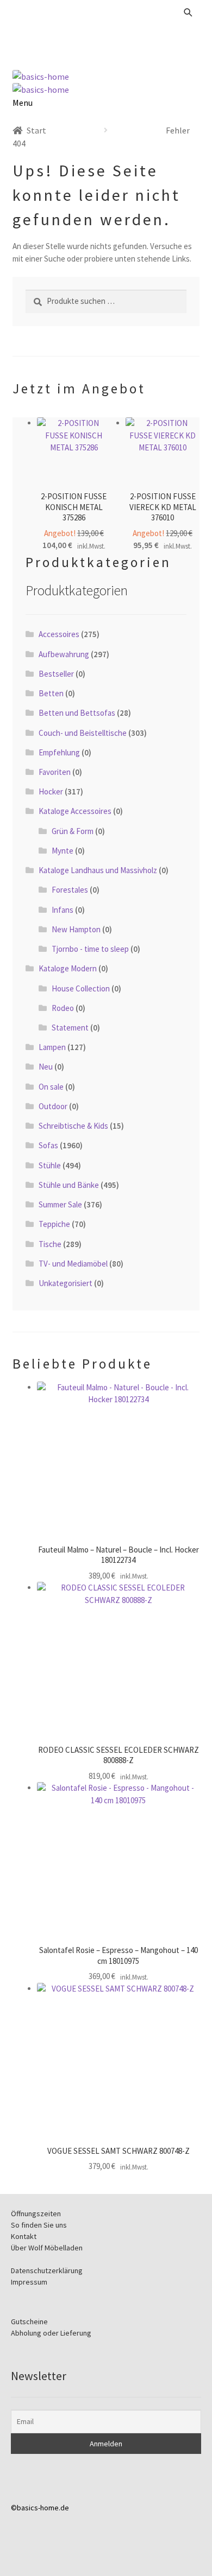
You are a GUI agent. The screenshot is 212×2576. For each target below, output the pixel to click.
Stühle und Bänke (69, 1185)
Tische (50, 1244)
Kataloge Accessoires (75, 811)
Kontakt (24, 2236)
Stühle (50, 1165)
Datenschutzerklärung (47, 2270)
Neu (46, 1067)
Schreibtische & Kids (73, 1126)
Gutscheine (29, 2321)
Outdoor (53, 1106)
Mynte (63, 851)
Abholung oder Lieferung (51, 2333)
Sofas (48, 1145)
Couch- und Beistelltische (83, 733)
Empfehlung (59, 752)
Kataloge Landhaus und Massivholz (98, 870)
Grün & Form (73, 831)
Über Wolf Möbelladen (47, 2248)
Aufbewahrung (64, 654)
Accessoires (59, 634)
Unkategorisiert (66, 1283)
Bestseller (56, 674)
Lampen (52, 1047)
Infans (63, 910)
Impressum (29, 2282)
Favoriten (55, 772)
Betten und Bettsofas (77, 713)
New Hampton (76, 929)
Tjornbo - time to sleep (90, 949)
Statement (70, 1028)
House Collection (81, 988)
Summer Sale (60, 1204)
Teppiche (54, 1224)
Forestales (70, 890)
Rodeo (63, 1008)
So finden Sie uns (39, 2225)
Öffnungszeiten (36, 2214)
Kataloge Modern (68, 968)
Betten (51, 693)
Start (36, 130)
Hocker (51, 791)
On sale (51, 1087)
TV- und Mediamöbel (73, 1264)
